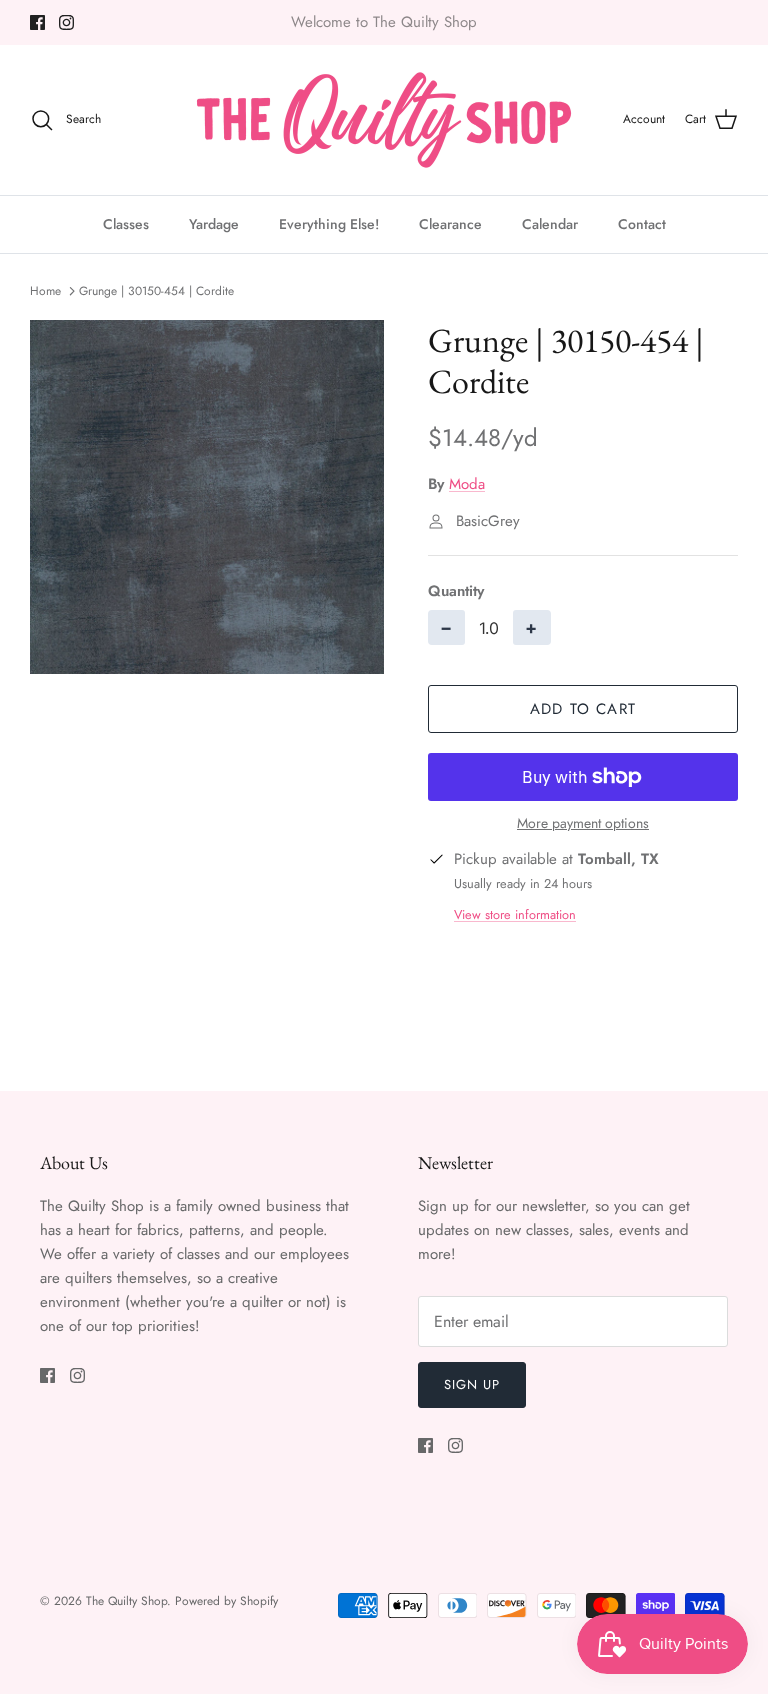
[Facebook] (37, 22)
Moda (467, 484)
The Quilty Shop (126, 1601)
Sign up (472, 1384)
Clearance (450, 224)
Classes (126, 224)
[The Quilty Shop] (384, 120)
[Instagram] (66, 22)
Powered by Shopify (226, 1601)
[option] (207, 497)
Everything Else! (329, 224)
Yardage (214, 224)
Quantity (456, 591)
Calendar (550, 224)
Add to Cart (583, 709)
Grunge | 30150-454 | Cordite (156, 291)
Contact (642, 224)
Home (45, 291)
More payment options (583, 823)
